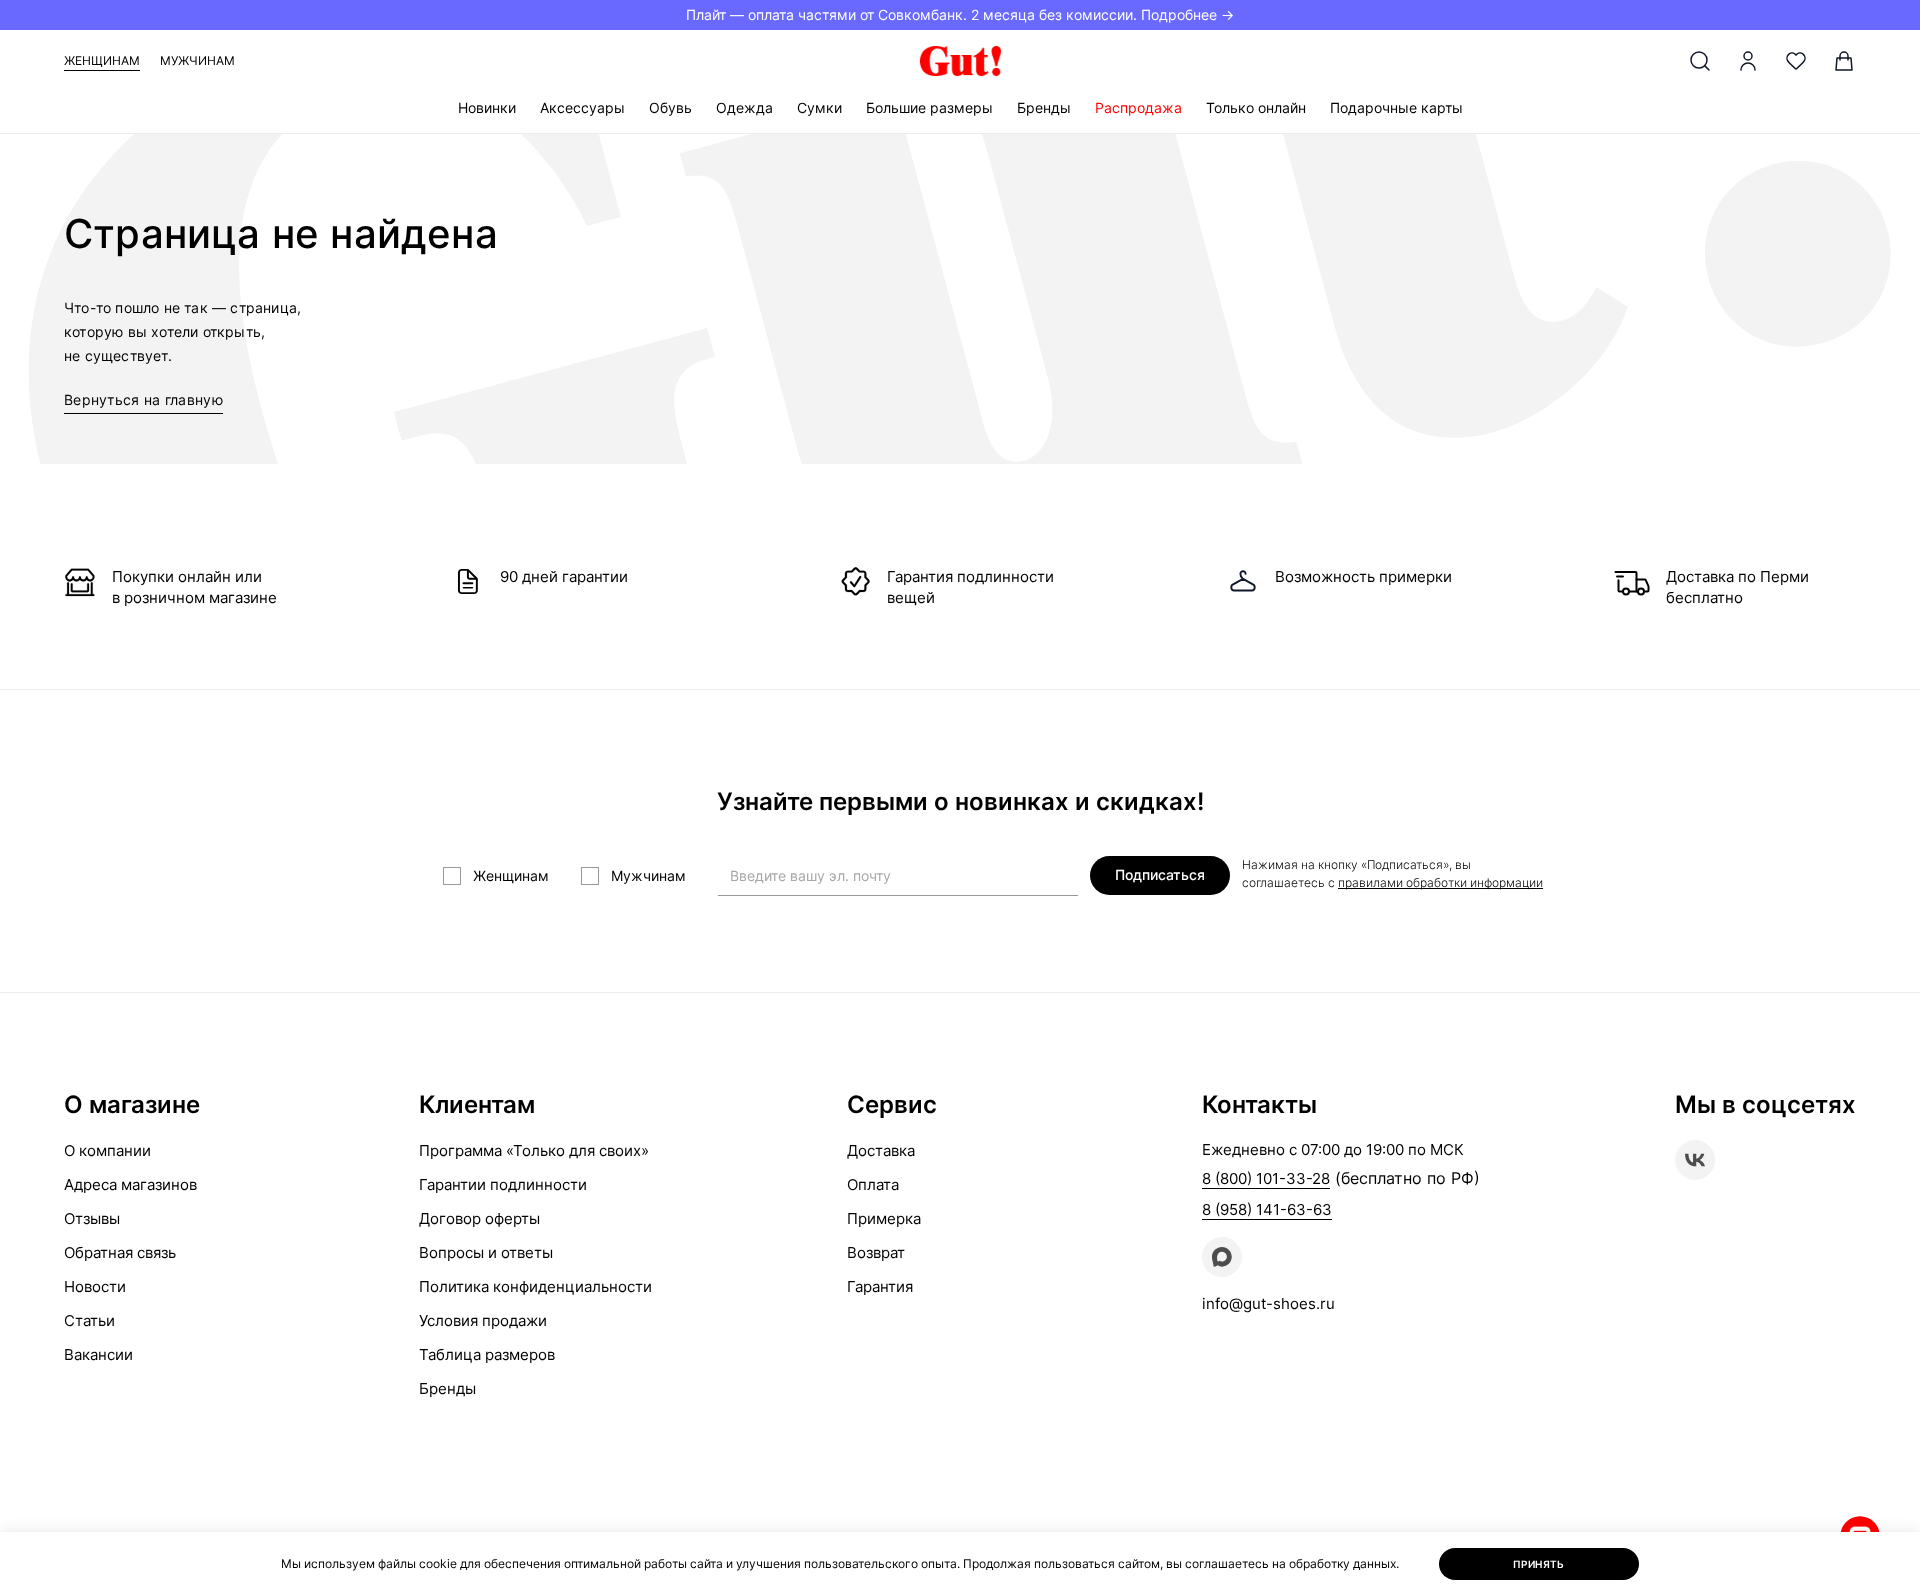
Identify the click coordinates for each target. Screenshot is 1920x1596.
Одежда (744, 107)
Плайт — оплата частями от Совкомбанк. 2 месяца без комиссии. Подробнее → (960, 14)
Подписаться (1160, 874)
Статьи (89, 1320)
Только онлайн (1256, 107)
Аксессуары (582, 107)
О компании (107, 1150)
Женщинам (102, 60)
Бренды (1044, 107)
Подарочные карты (1396, 107)
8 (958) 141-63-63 (1267, 1209)
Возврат (876, 1252)
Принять (1539, 1564)
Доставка (881, 1150)
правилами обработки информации (1440, 882)
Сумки (819, 107)
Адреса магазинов (130, 1184)
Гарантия (880, 1286)
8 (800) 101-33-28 (1266, 1178)
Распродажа (1138, 107)
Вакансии (98, 1354)
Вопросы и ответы (486, 1252)
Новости (95, 1286)
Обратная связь (120, 1252)
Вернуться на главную (143, 399)
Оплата (873, 1184)
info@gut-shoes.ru (1268, 1303)
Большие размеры (929, 107)
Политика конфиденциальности (535, 1286)
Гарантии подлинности (503, 1184)
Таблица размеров (487, 1354)
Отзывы (92, 1218)
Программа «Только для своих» (534, 1150)
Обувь (670, 107)
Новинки (487, 107)
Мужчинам (197, 60)
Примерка (884, 1218)
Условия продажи (483, 1320)
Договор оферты (479, 1218)
